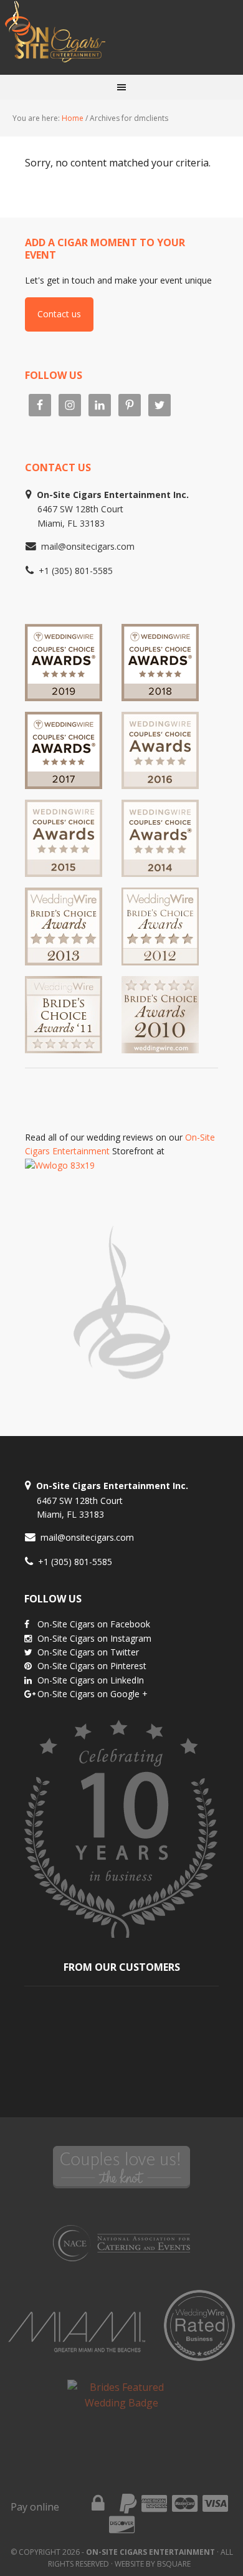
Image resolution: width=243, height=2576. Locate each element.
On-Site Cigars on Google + (93, 1694)
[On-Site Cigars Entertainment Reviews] (160, 783)
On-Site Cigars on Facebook (94, 1624)
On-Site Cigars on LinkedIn (91, 1680)
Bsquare (174, 2564)
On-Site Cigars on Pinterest (92, 1666)
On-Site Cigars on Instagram (94, 1638)
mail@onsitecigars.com (88, 546)
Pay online (35, 2507)
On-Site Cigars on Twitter (88, 1652)
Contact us (59, 314)
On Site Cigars (121, 37)
